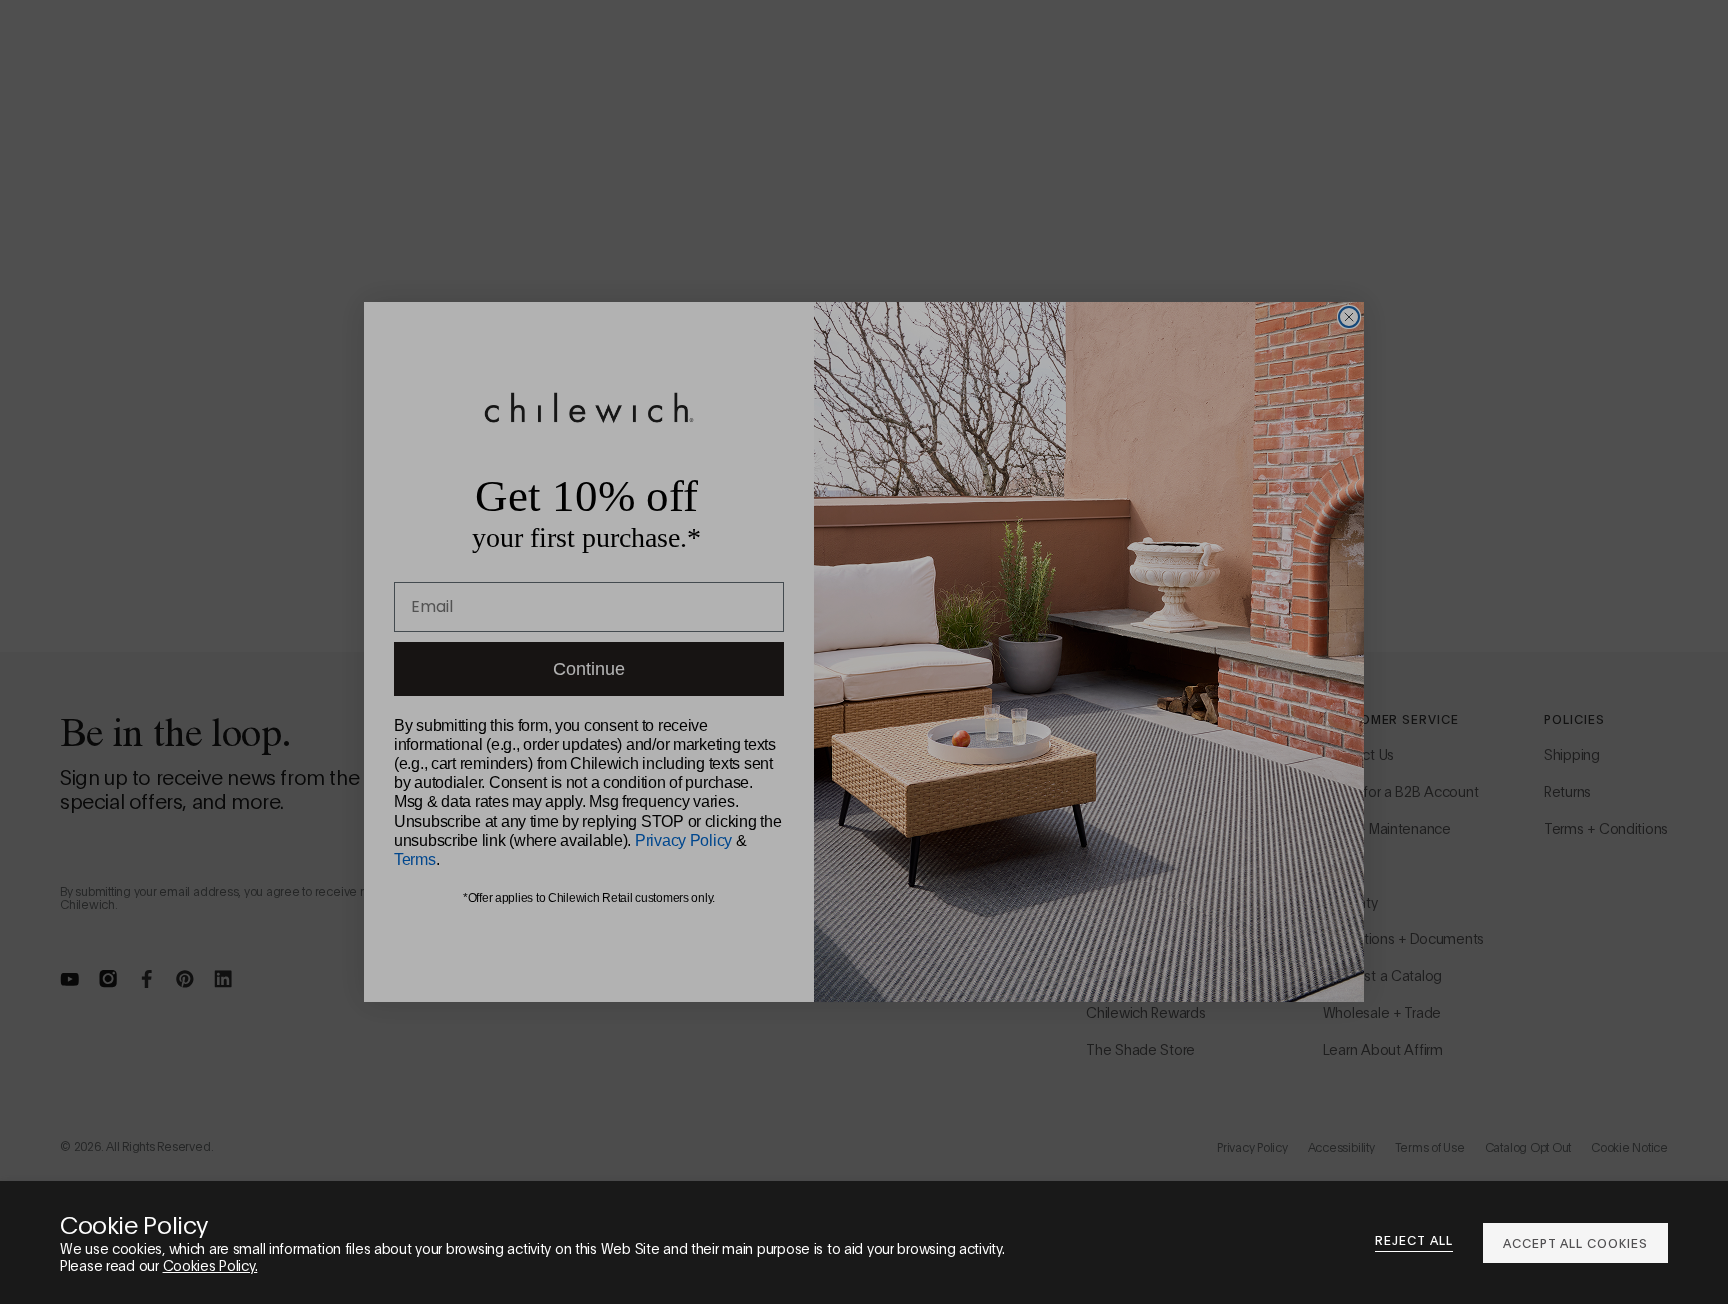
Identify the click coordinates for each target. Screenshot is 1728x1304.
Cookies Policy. (210, 1264)
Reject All (1414, 1240)
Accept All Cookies (1575, 1242)
